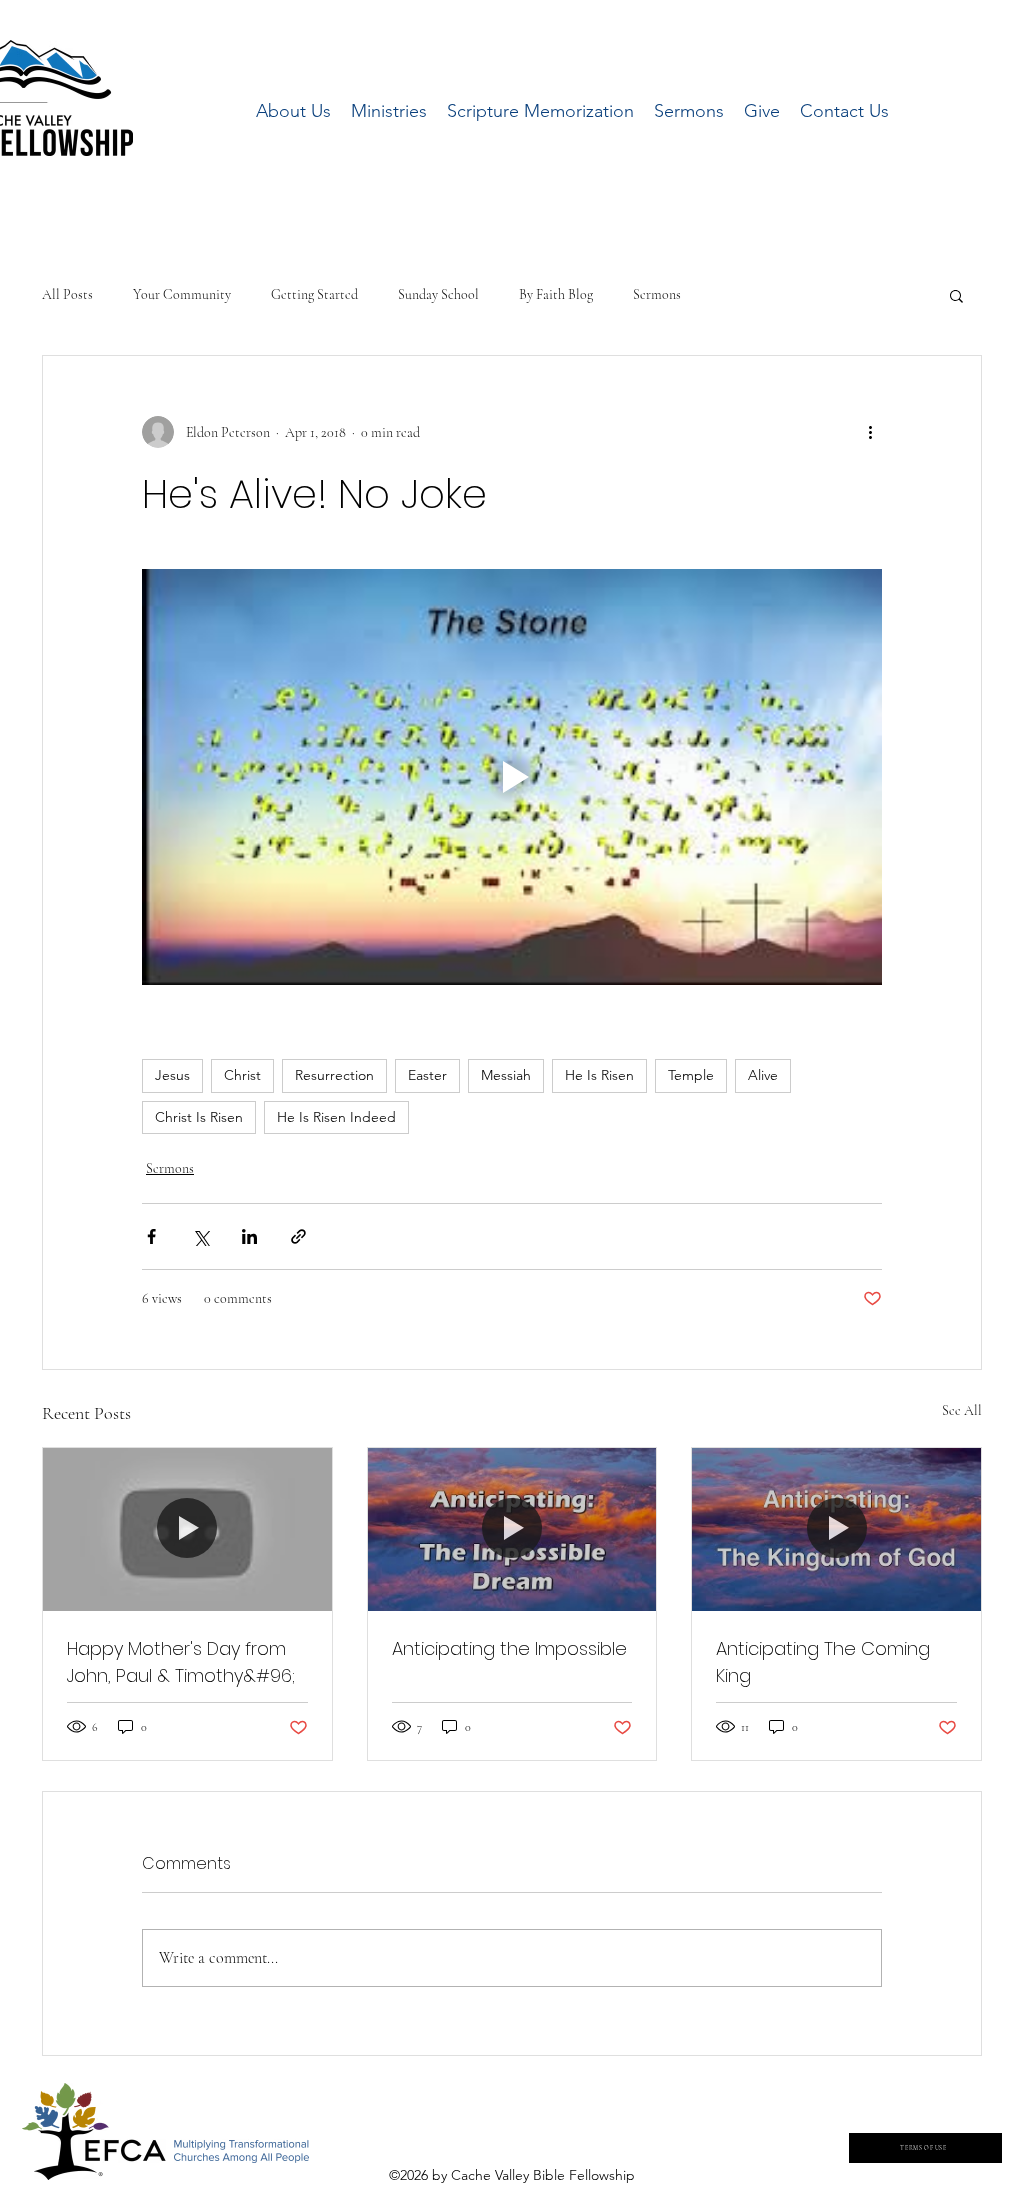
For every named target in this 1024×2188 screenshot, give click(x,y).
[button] (956, 295)
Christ (242, 1075)
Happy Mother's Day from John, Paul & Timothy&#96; (181, 1662)
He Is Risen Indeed (336, 1117)
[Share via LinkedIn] (249, 1236)
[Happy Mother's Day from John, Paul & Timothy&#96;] (187, 1529)
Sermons (657, 294)
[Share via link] (298, 1236)
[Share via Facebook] (151, 1236)
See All (962, 1410)
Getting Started (314, 294)
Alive (763, 1075)
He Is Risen (599, 1075)
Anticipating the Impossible (509, 1648)
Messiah (506, 1075)
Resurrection (334, 1075)
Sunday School (438, 294)
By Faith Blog (556, 294)
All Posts (67, 294)
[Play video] (512, 777)
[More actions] (870, 432)
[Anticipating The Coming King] (836, 1529)
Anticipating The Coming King (823, 1662)
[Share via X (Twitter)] (200, 1236)
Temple (691, 1075)
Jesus (172, 1075)
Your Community (182, 294)
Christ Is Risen (199, 1117)
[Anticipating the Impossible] (512, 1529)
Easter (427, 1075)
